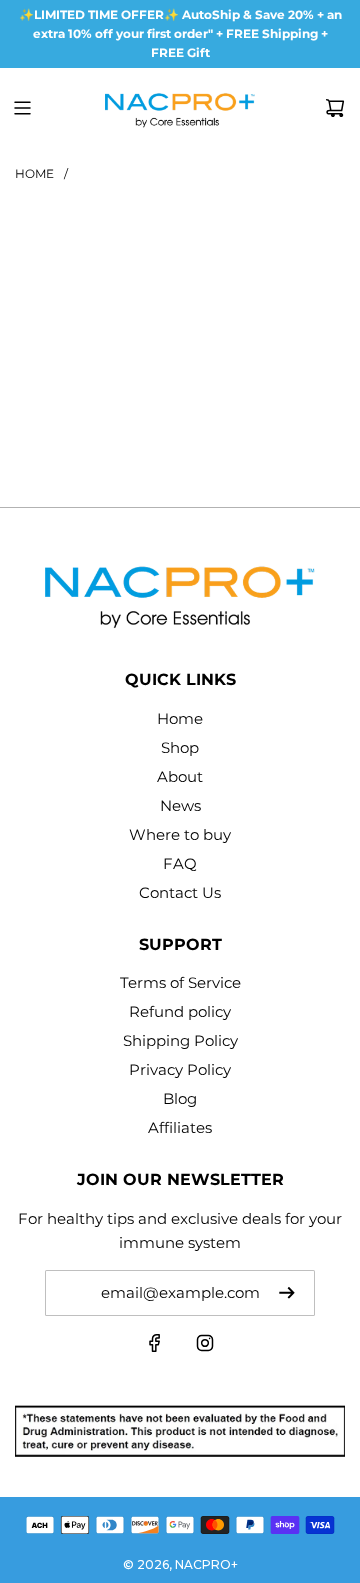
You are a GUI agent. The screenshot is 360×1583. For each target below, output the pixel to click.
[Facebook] (155, 1347)
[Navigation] (22, 108)
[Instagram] (205, 1347)
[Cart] (335, 108)
